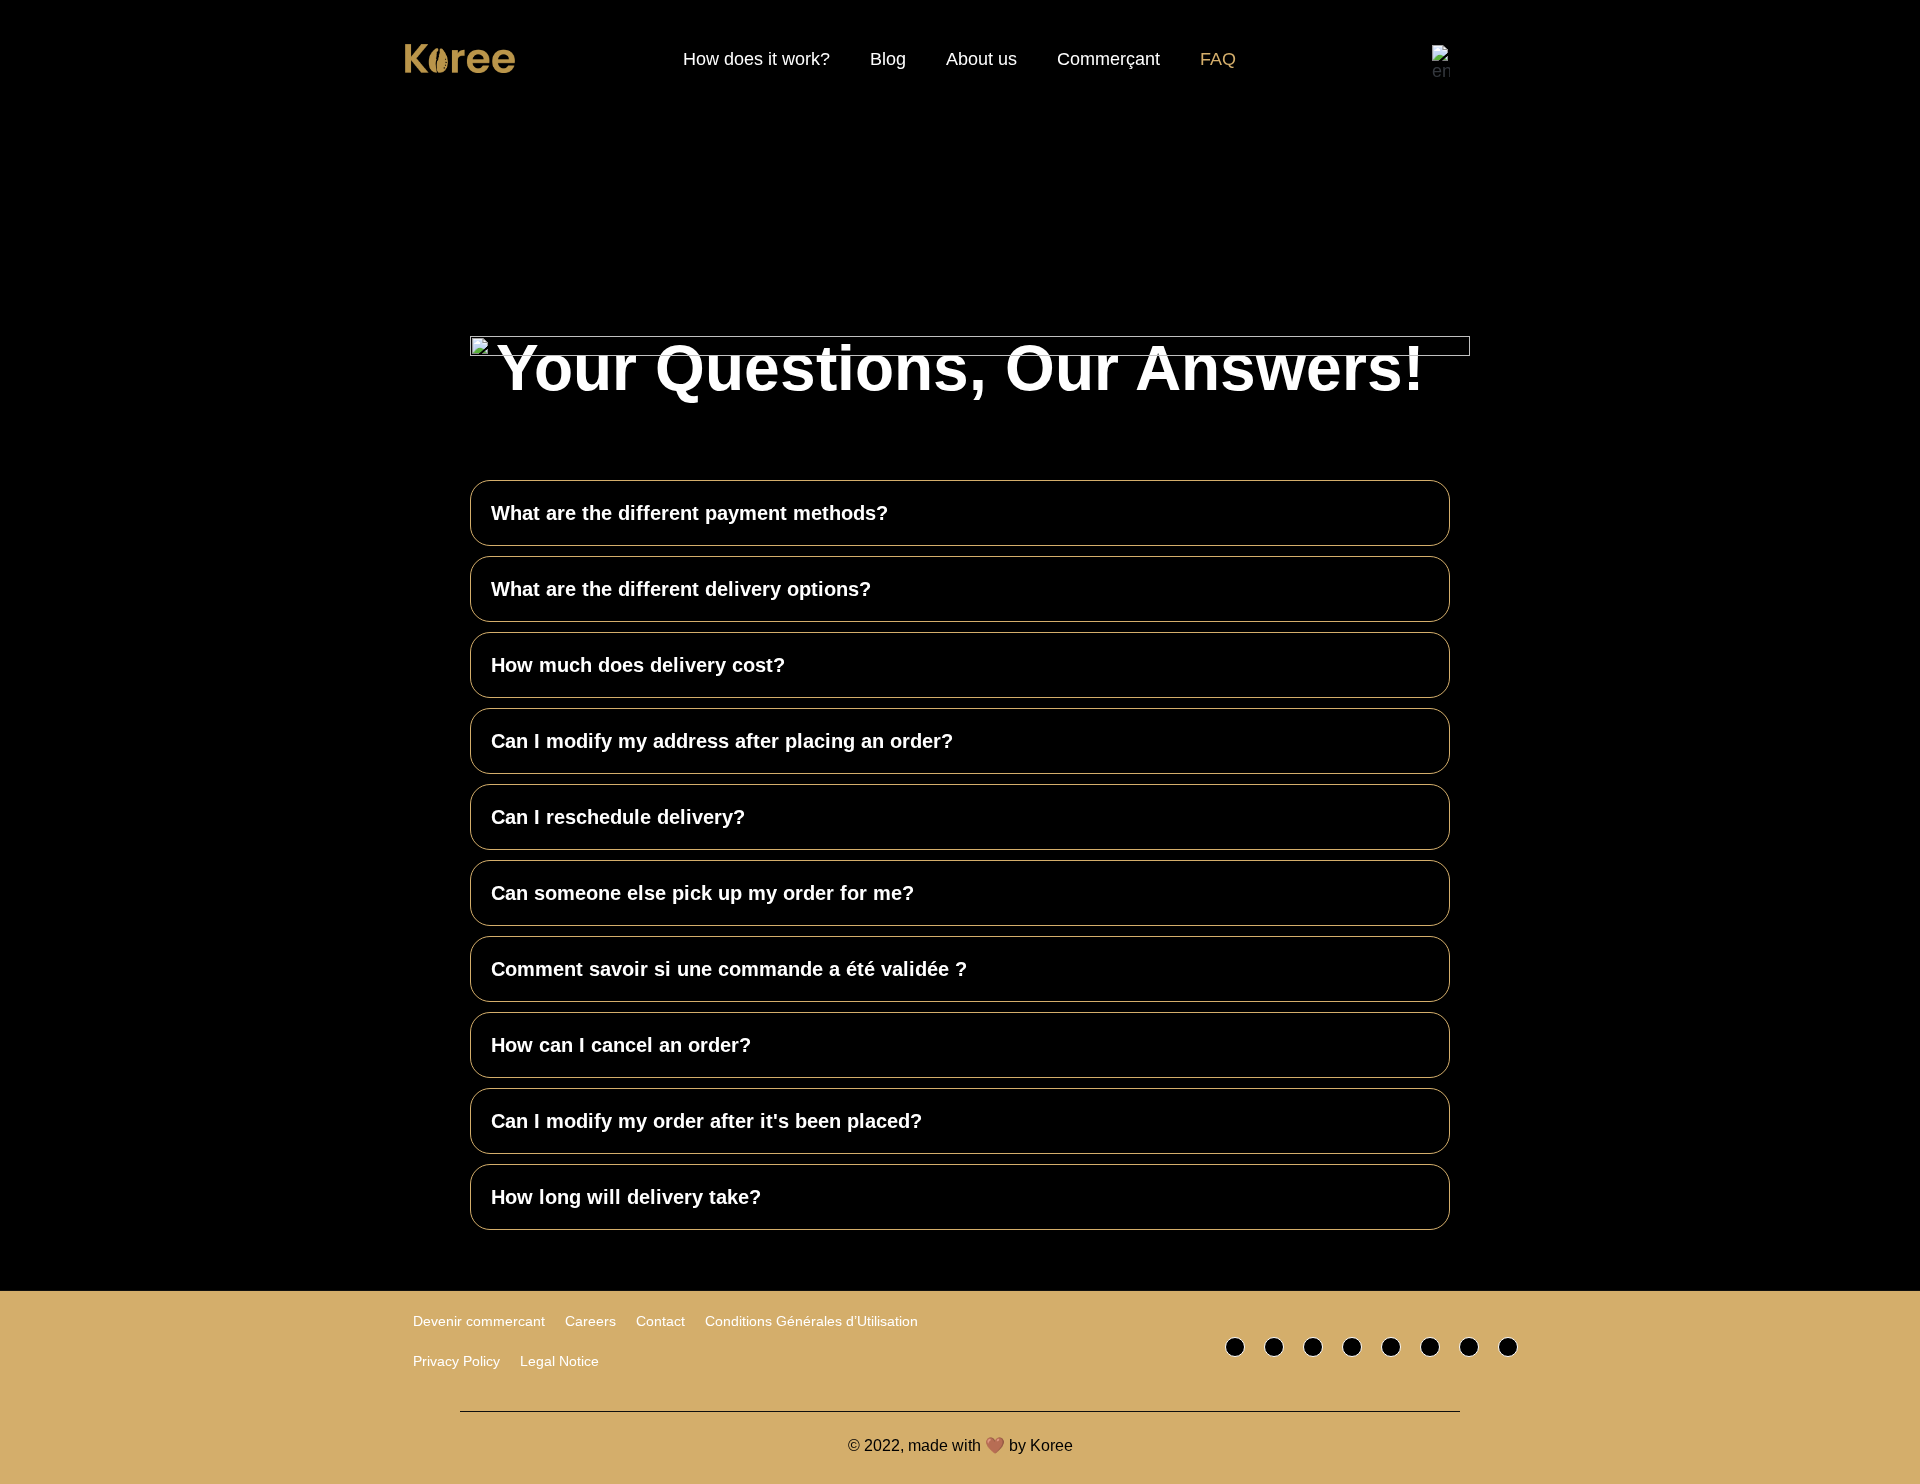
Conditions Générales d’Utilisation (811, 1321)
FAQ (1218, 59)
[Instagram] (1313, 1347)
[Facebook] (1235, 1347)
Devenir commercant (479, 1321)
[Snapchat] (1430, 1347)
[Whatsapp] (1391, 1347)
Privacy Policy (456, 1361)
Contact (660, 1321)
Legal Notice (559, 1361)
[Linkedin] (1469, 1347)
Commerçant (1108, 59)
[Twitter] (1274, 1347)
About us (981, 59)
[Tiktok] (1352, 1347)
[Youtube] (1508, 1347)
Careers (590, 1321)
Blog (888, 59)
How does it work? (756, 59)
